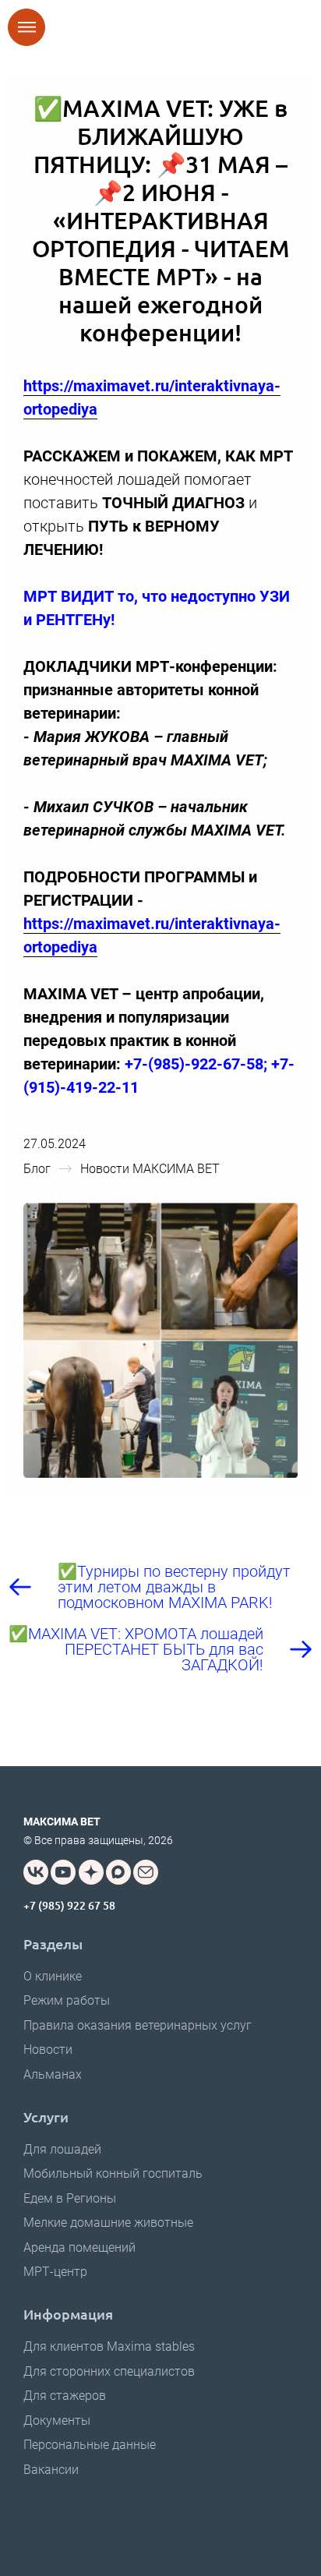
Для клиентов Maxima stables (109, 2346)
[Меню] (26, 27)
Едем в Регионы (70, 2198)
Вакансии (51, 2470)
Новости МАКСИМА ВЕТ (150, 1169)
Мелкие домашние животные (108, 2223)
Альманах (53, 2074)
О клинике (53, 1976)
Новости (48, 2049)
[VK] (36, 1872)
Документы (57, 2421)
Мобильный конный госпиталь (113, 2173)
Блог (37, 1169)
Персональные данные (90, 2445)
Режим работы (67, 2000)
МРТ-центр (55, 2272)
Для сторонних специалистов (109, 2371)
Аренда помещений (79, 2247)
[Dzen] (91, 1872)
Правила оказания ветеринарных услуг (138, 2025)
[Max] (118, 1872)
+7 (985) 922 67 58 (69, 1905)
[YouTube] (63, 1872)
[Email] (146, 1872)
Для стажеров (65, 2396)
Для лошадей (62, 2149)
